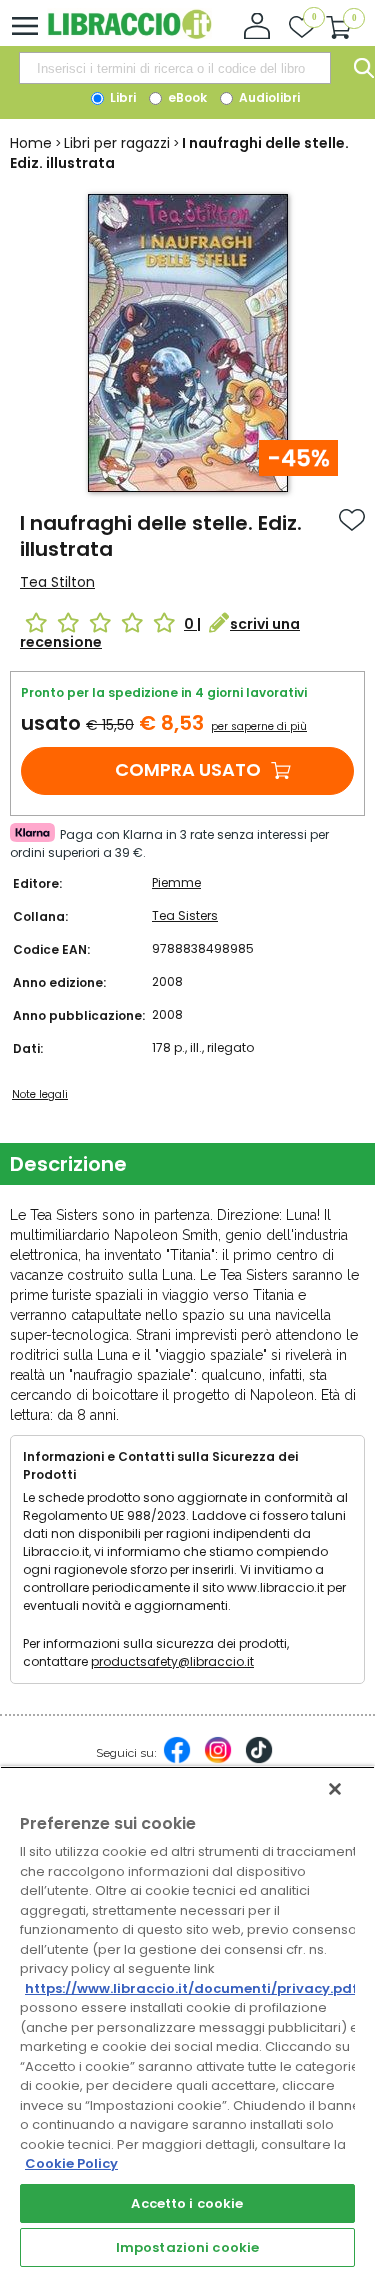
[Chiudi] (335, 1789)
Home (31, 143)
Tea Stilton (57, 582)
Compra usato (188, 769)
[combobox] (175, 68)
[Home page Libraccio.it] (129, 34)
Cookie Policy (71, 2163)
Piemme (176, 882)
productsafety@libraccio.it (172, 1661)
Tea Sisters (185, 915)
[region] (187, 2019)
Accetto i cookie (187, 2203)
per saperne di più (259, 726)
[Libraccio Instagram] (218, 1760)
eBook (186, 97)
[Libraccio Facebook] (177, 1760)
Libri (121, 97)
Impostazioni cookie (187, 2247)
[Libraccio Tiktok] (259, 1760)
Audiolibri (268, 97)
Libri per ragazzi (117, 143)
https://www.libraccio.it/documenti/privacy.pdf (191, 1988)
